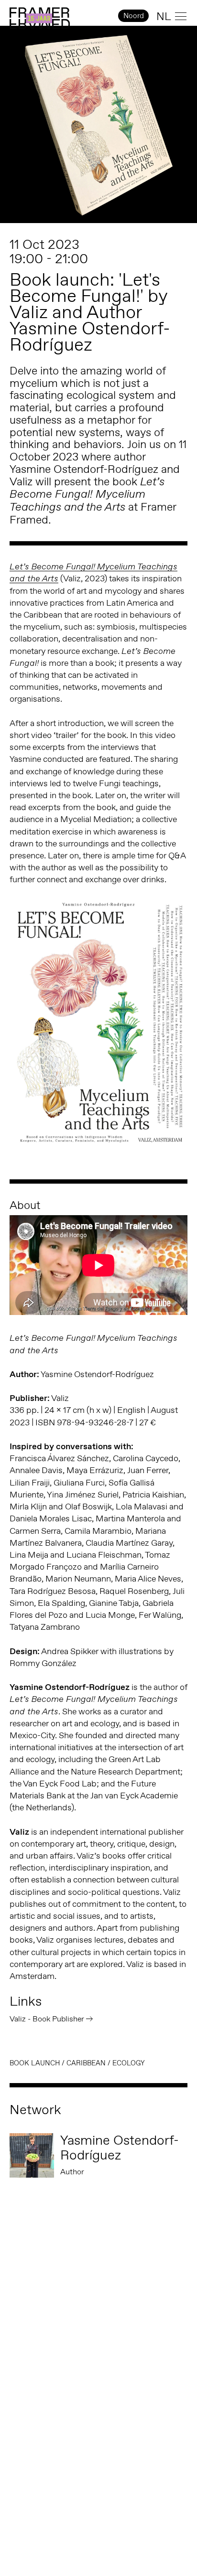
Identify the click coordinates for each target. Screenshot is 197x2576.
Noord (134, 16)
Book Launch (35, 2063)
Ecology (129, 2063)
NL (164, 16)
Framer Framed (40, 19)
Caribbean (86, 2063)
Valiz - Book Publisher (47, 2019)
